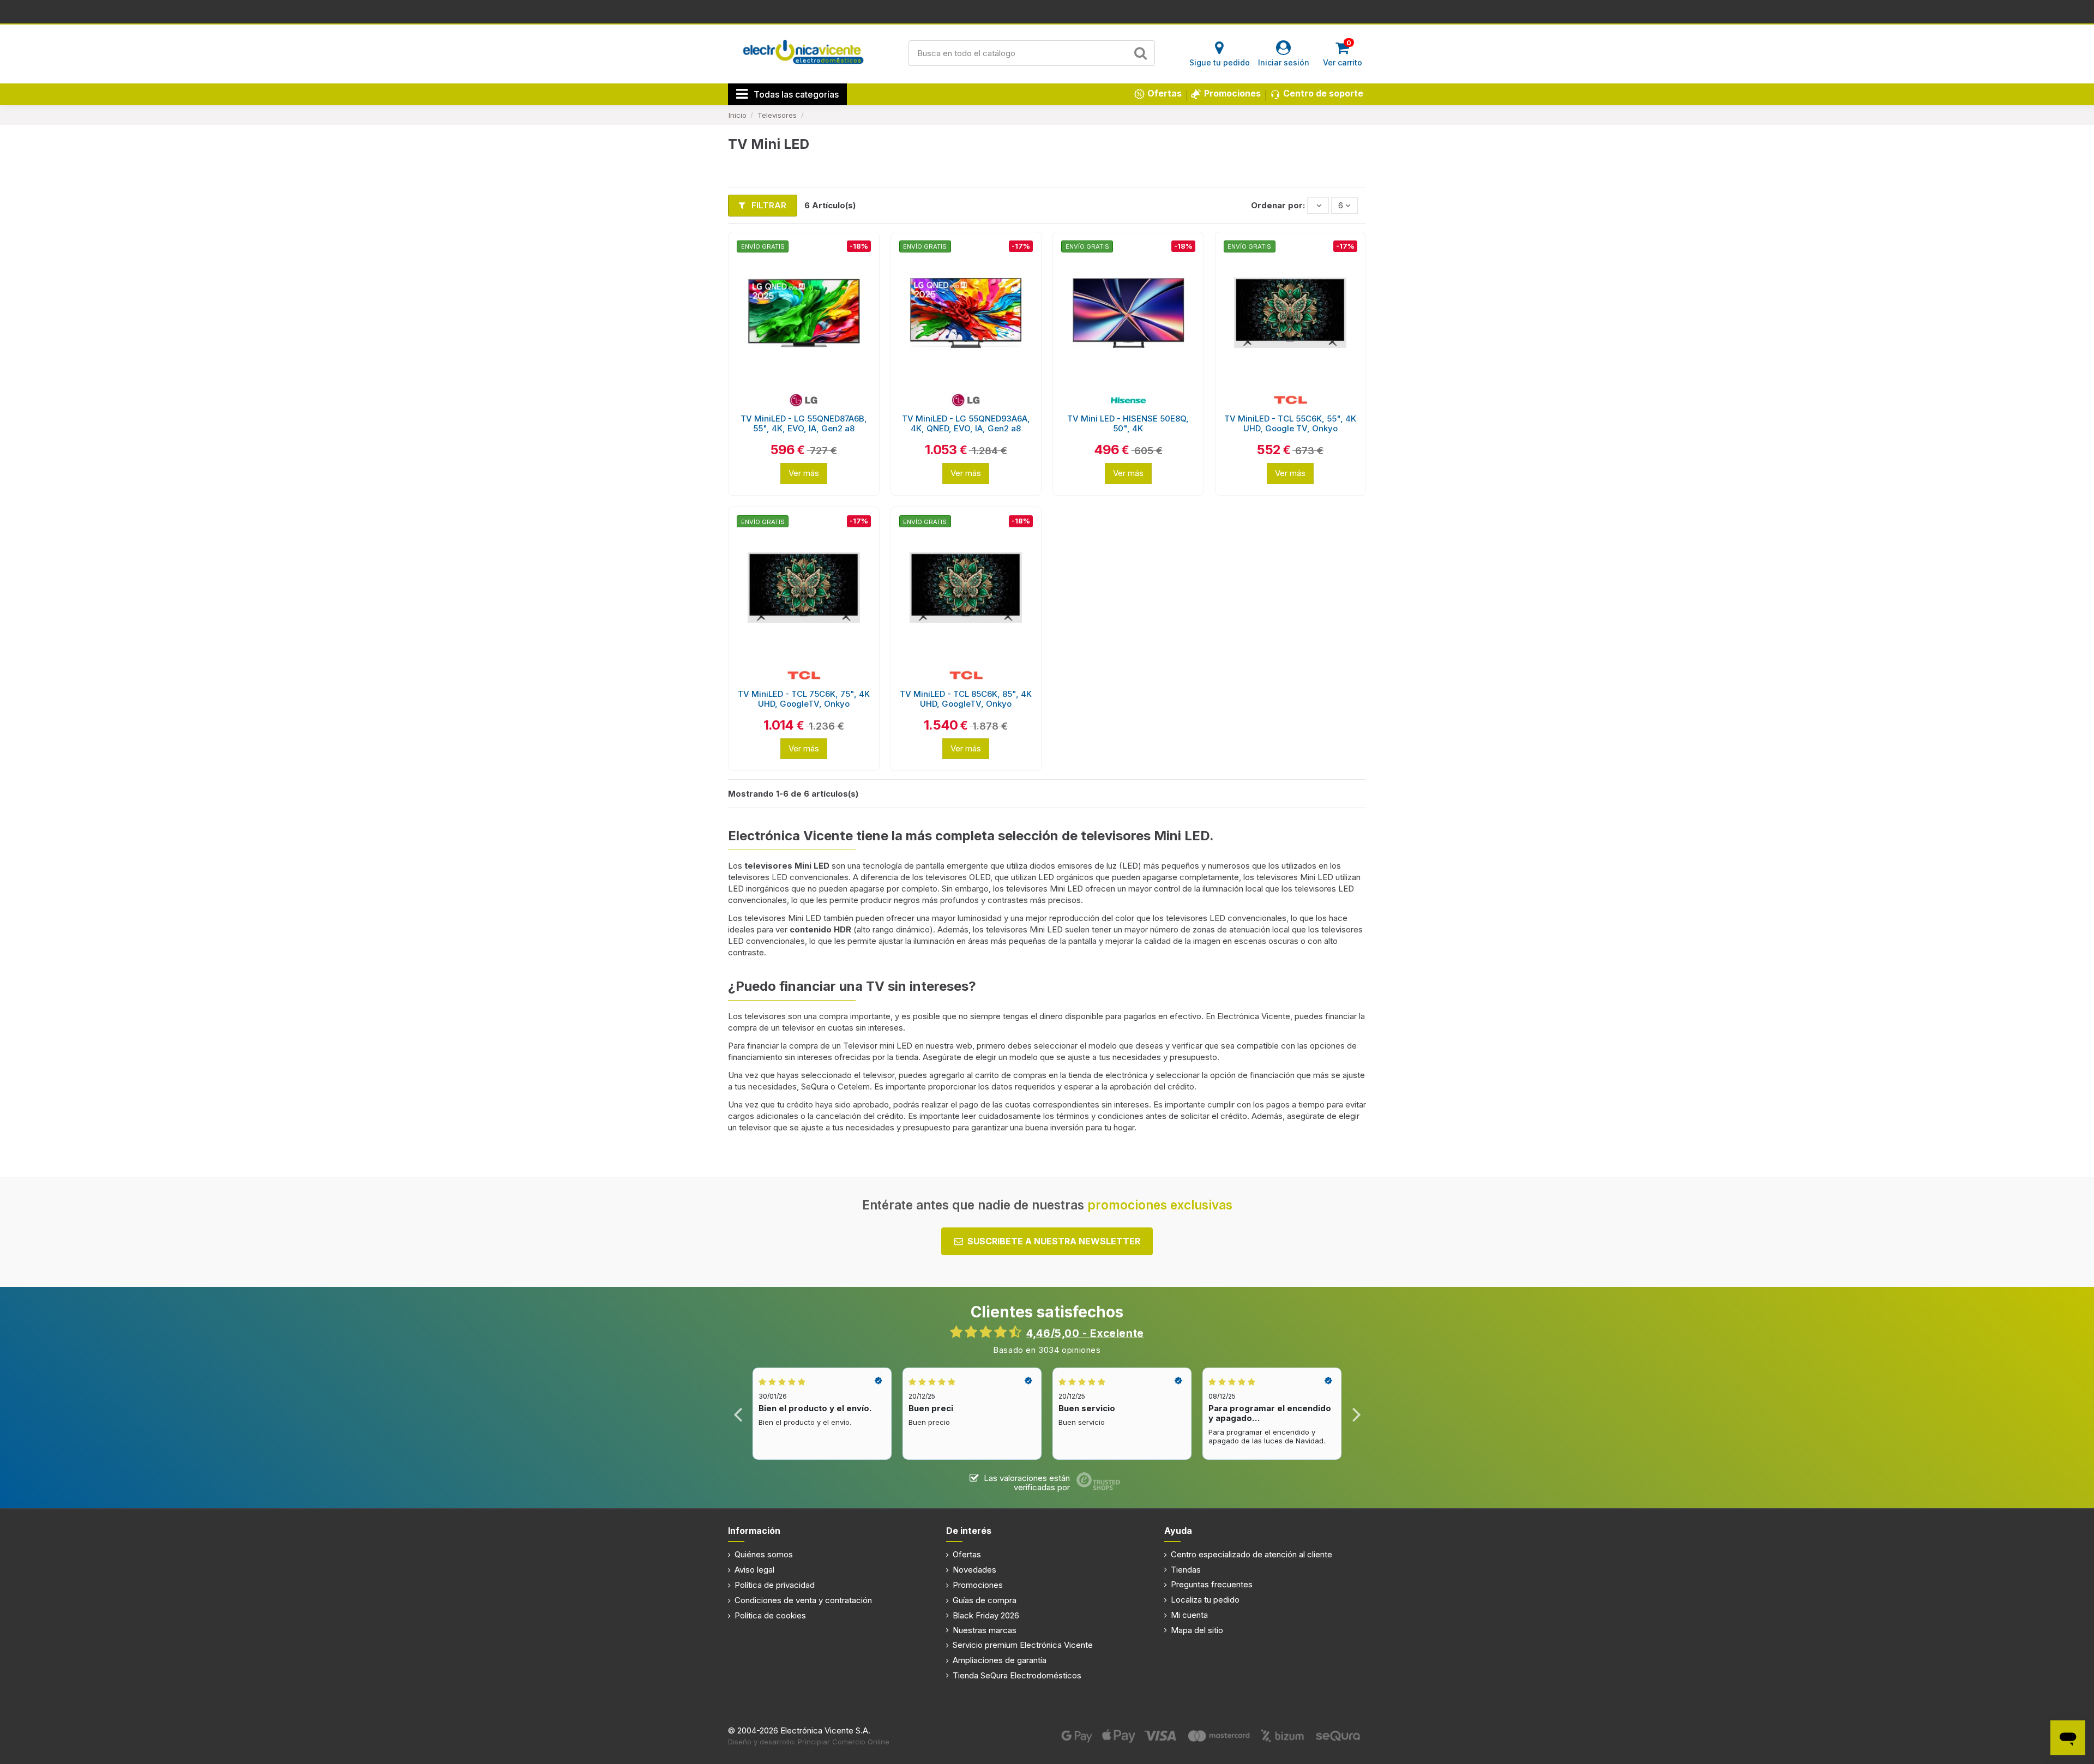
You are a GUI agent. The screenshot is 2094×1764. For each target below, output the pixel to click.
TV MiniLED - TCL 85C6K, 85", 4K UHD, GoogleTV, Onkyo (966, 699)
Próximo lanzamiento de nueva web (1047, 11)
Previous (738, 1414)
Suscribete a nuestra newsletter (1054, 1241)
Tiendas (1186, 1570)
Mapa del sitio (1197, 1630)
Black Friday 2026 (986, 1615)
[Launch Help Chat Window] (2068, 1738)
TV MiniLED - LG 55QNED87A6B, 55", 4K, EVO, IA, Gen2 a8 (804, 423)
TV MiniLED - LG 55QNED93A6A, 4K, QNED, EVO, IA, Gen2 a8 (966, 423)
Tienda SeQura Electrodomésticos (1017, 1675)
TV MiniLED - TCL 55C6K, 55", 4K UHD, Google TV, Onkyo (1290, 423)
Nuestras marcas (985, 1630)
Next (1356, 1414)
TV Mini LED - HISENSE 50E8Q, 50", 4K (1128, 423)
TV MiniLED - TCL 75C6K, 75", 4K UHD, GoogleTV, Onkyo (804, 699)
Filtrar (768, 205)
